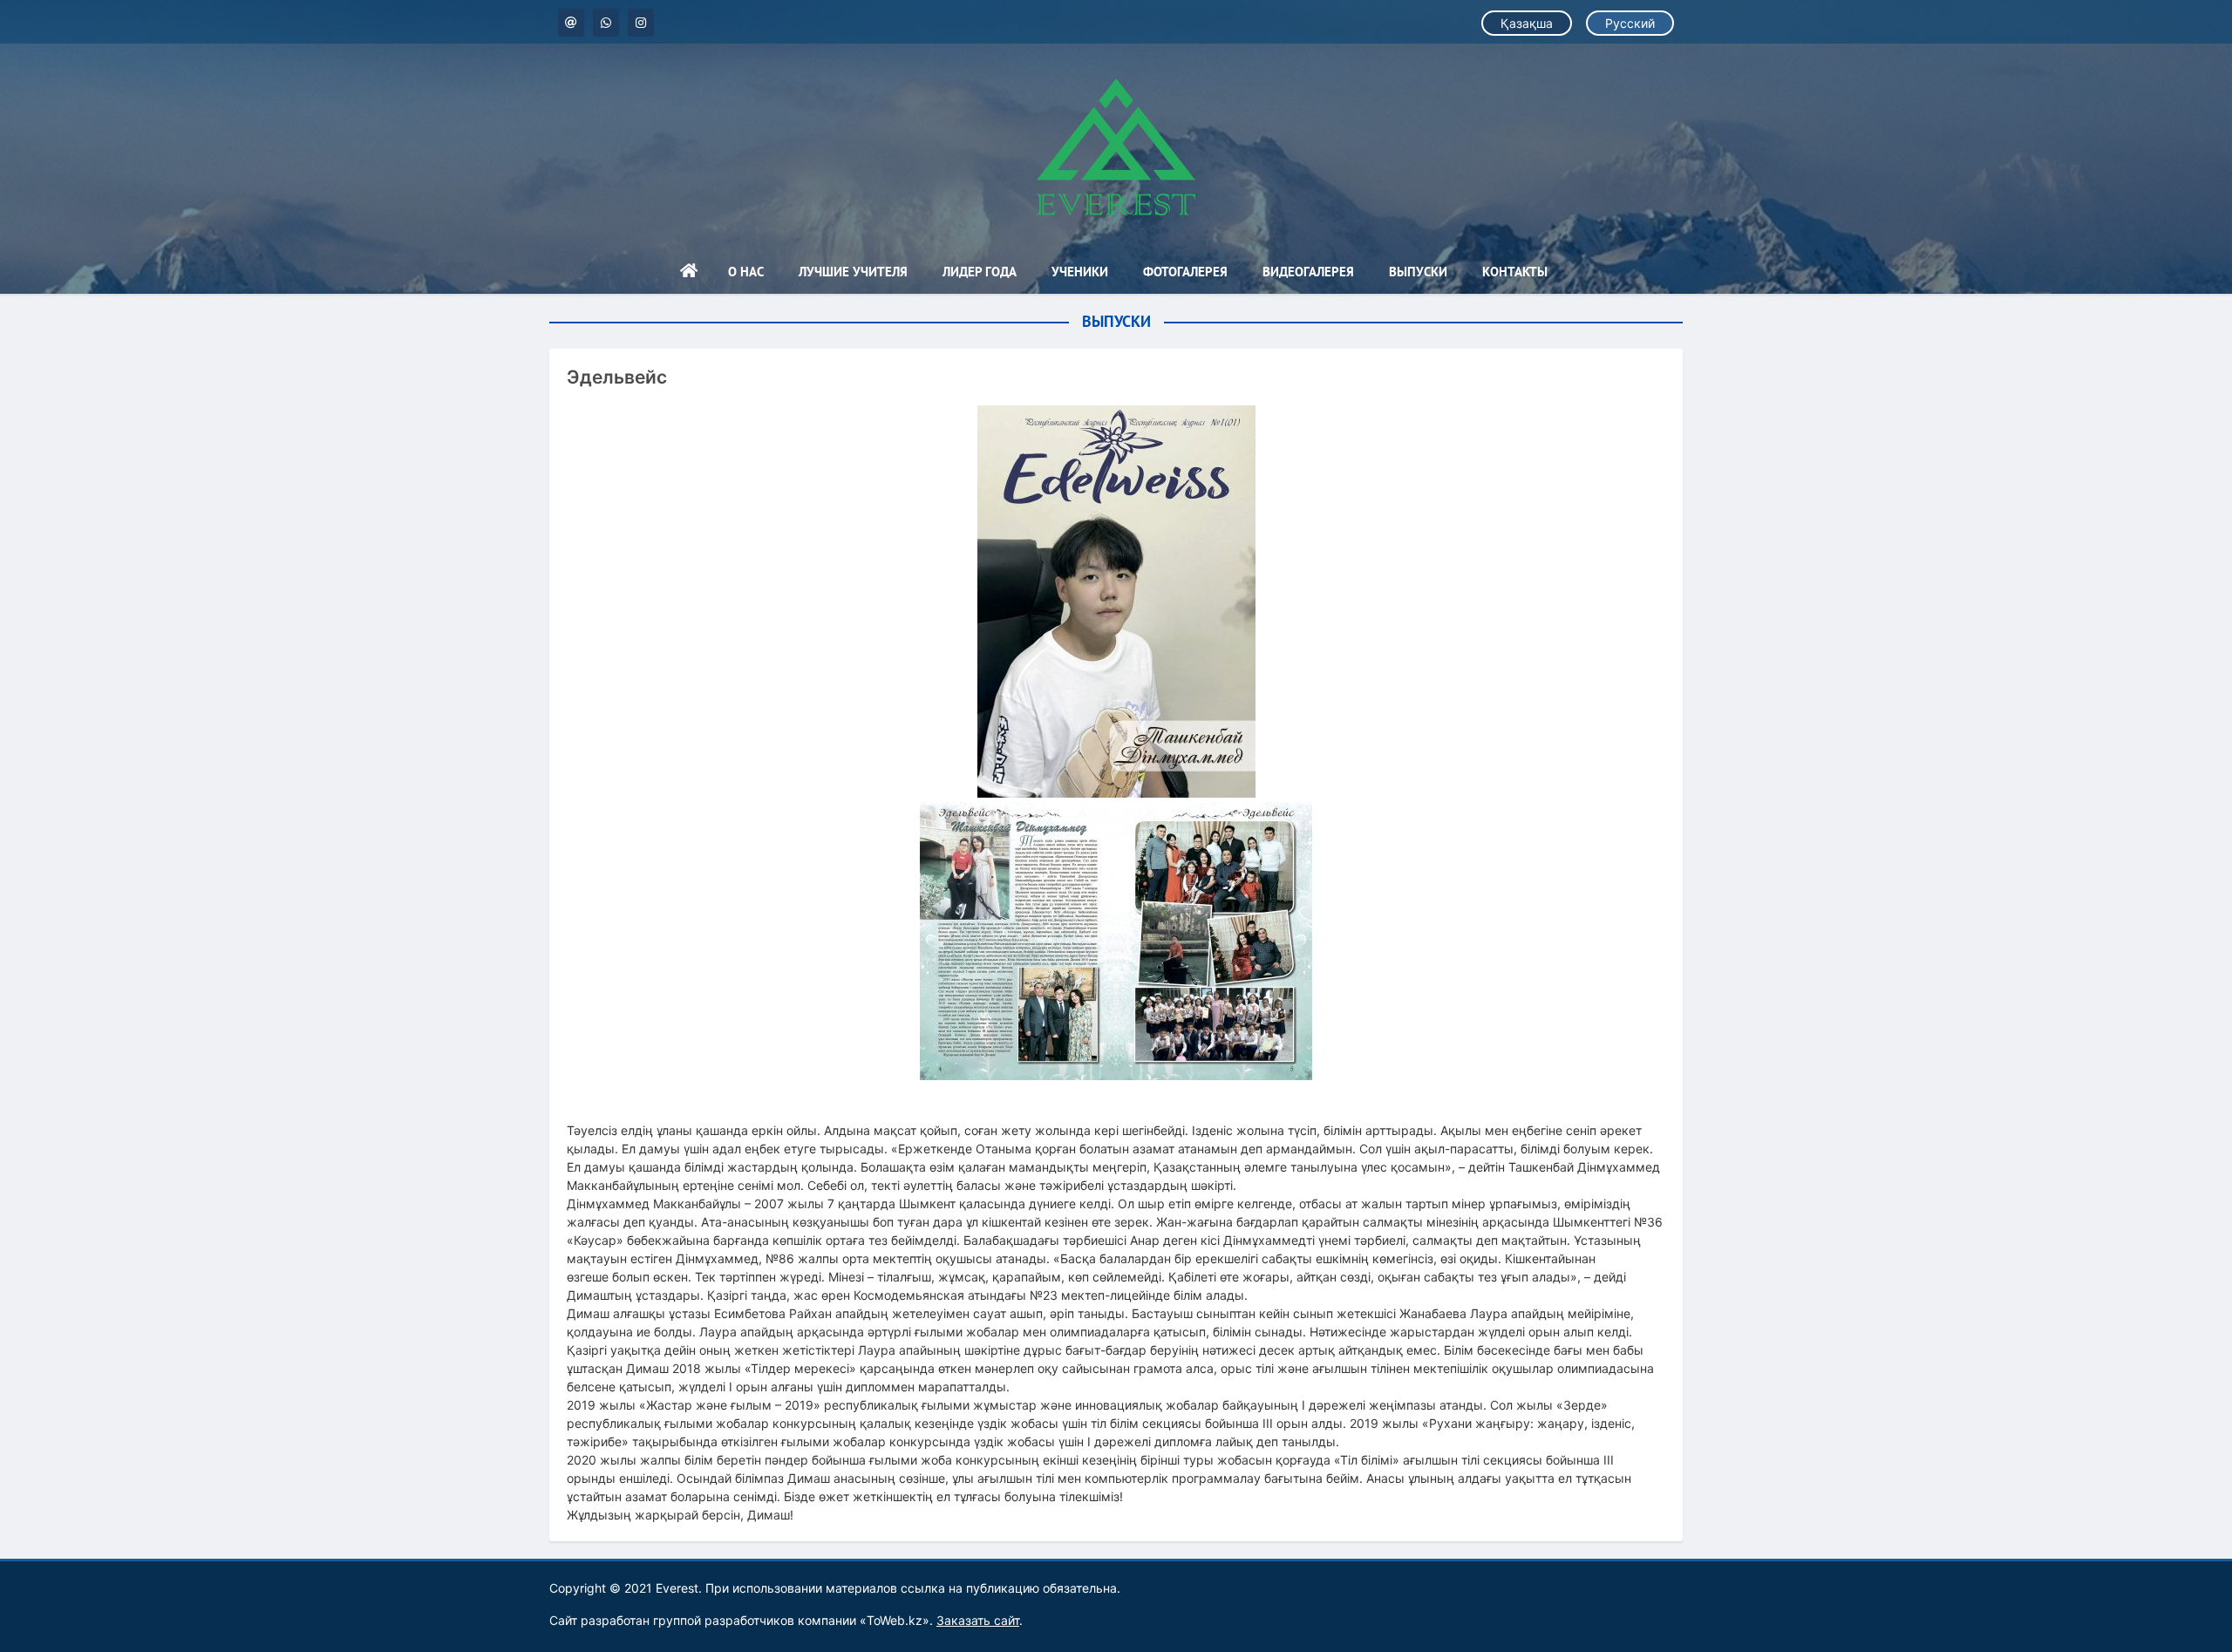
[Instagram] (641, 23)
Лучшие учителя (853, 272)
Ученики (1080, 272)
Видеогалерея (1308, 272)
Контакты (1515, 272)
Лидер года (980, 272)
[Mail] (571, 23)
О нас (746, 272)
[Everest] (1116, 147)
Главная (689, 272)
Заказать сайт (978, 1620)
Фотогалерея (1185, 272)
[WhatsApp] (606, 23)
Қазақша (1527, 23)
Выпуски (1418, 272)
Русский (1630, 23)
